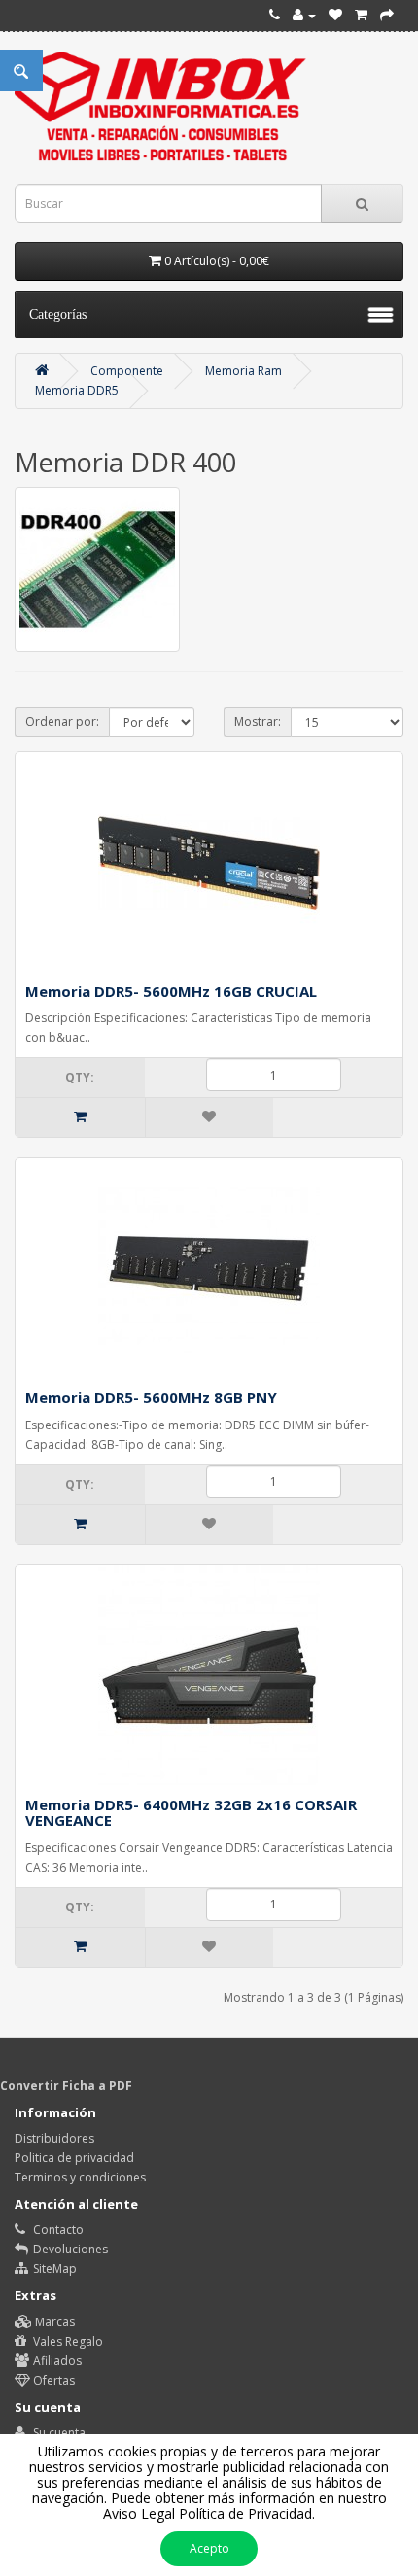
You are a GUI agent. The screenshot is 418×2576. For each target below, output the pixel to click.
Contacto (57, 2230)
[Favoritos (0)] (335, 15)
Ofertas (52, 2380)
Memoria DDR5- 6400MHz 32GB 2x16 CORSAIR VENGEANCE (191, 1813)
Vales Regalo (67, 2341)
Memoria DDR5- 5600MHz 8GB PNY (151, 1397)
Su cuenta (58, 2433)
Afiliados (56, 2361)
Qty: (80, 1077)
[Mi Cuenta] (304, 15)
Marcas (53, 2322)
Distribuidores (54, 2138)
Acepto (209, 2548)
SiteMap (53, 2268)
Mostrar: (258, 721)
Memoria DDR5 (77, 390)
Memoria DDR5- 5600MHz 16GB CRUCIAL (171, 991)
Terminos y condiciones (80, 2177)
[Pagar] (387, 15)
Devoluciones (69, 2249)
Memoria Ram (244, 371)
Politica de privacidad (74, 2158)
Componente (127, 371)
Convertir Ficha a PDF (66, 2086)
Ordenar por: (62, 721)
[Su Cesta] (361, 15)
